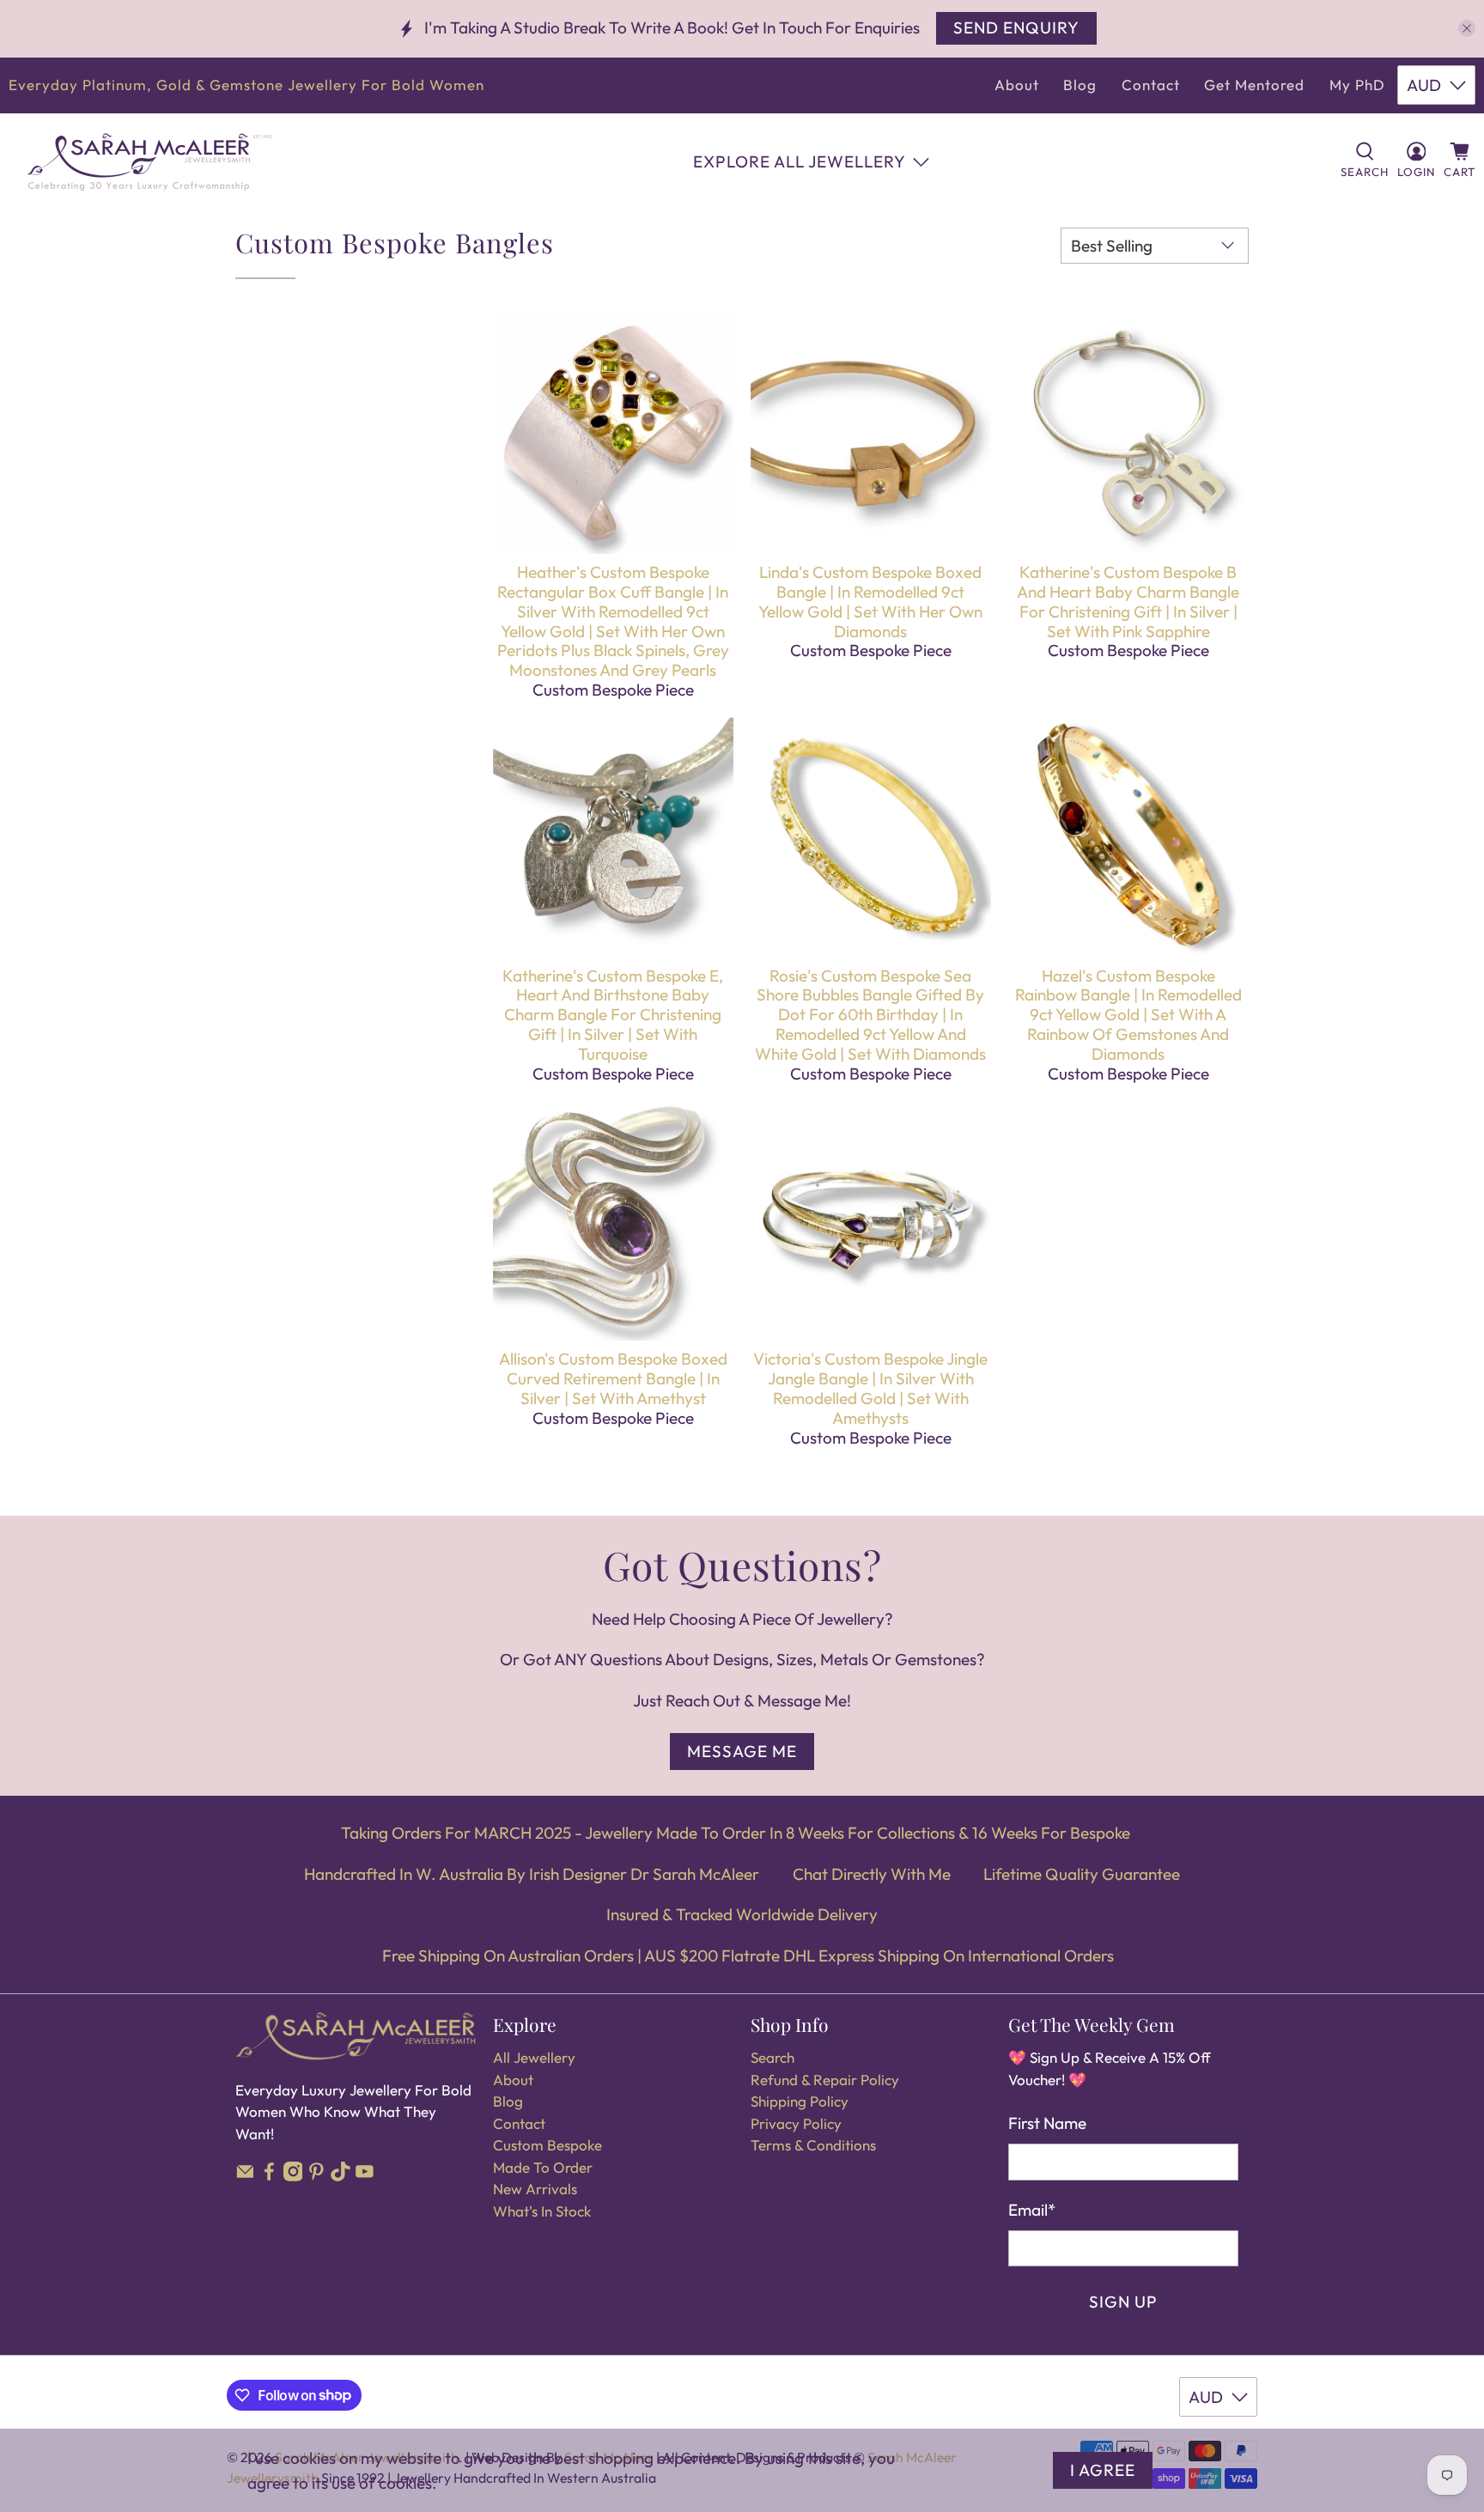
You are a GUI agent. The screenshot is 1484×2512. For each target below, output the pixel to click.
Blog (1080, 85)
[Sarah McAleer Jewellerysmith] (149, 162)
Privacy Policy (796, 2123)
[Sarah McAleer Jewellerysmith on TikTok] (341, 2176)
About (1017, 85)
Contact (1151, 85)
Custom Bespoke (547, 2145)
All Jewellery (534, 2057)
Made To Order (543, 2167)
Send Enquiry (1016, 27)
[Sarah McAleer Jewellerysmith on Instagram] (293, 2176)
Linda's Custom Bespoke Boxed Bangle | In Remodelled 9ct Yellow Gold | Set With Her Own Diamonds (870, 601)
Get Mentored (1254, 85)
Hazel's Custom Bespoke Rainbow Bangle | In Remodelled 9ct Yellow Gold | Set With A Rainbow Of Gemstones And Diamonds (1128, 1015)
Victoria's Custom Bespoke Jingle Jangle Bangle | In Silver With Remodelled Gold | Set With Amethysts (870, 1388)
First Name (1047, 2123)
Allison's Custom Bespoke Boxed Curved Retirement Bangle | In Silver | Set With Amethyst (613, 1378)
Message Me (742, 1751)
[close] (1467, 28)
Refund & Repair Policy (825, 2080)
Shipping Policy (800, 2101)
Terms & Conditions (813, 2145)
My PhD (1357, 85)
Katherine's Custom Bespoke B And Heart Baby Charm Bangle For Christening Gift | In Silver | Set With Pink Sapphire (1128, 601)
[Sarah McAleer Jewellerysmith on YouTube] (365, 2176)
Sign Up (1123, 2302)
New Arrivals (535, 2189)
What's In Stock (542, 2211)
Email (1032, 2210)
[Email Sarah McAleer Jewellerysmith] (245, 2176)
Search (772, 2057)
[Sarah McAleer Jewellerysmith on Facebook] (269, 2176)
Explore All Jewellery (800, 161)
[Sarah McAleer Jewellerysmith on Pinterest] (316, 2176)
